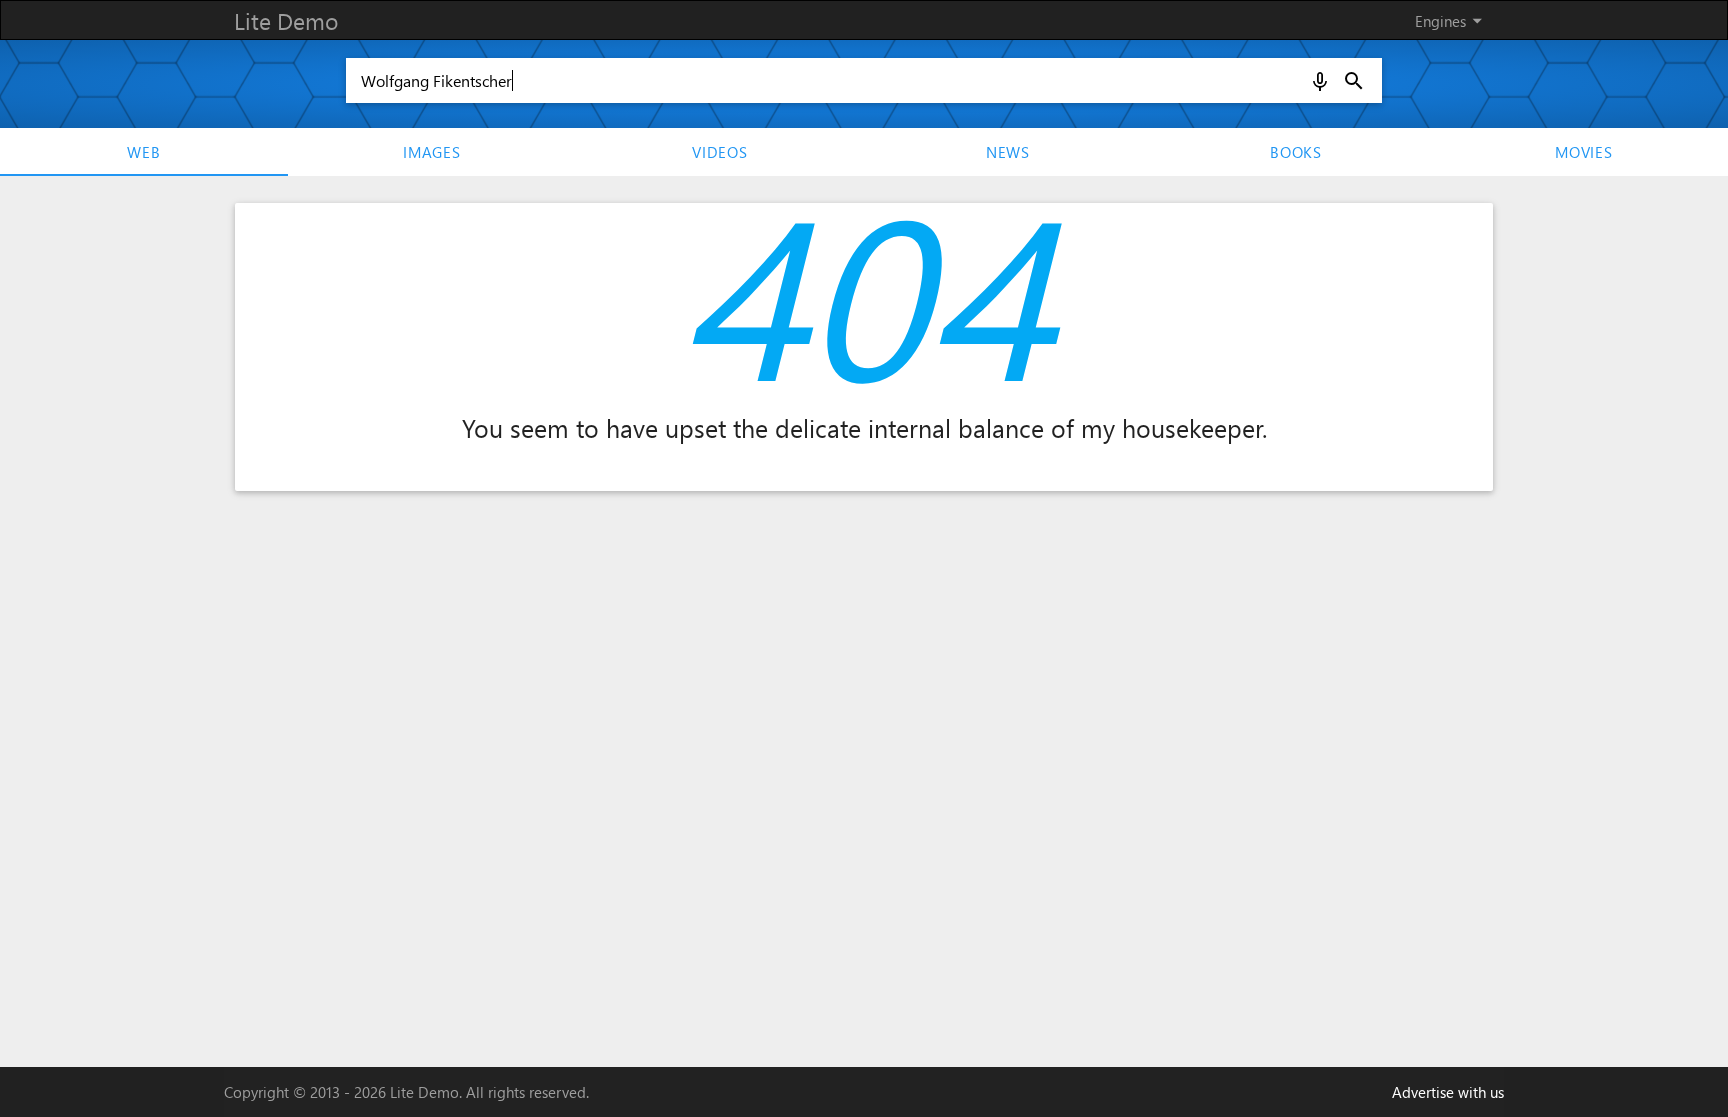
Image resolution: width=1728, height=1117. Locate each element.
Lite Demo (286, 20)
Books (1296, 152)
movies (1584, 152)
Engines (1452, 20)
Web (143, 152)
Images (432, 152)
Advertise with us (1448, 1092)
